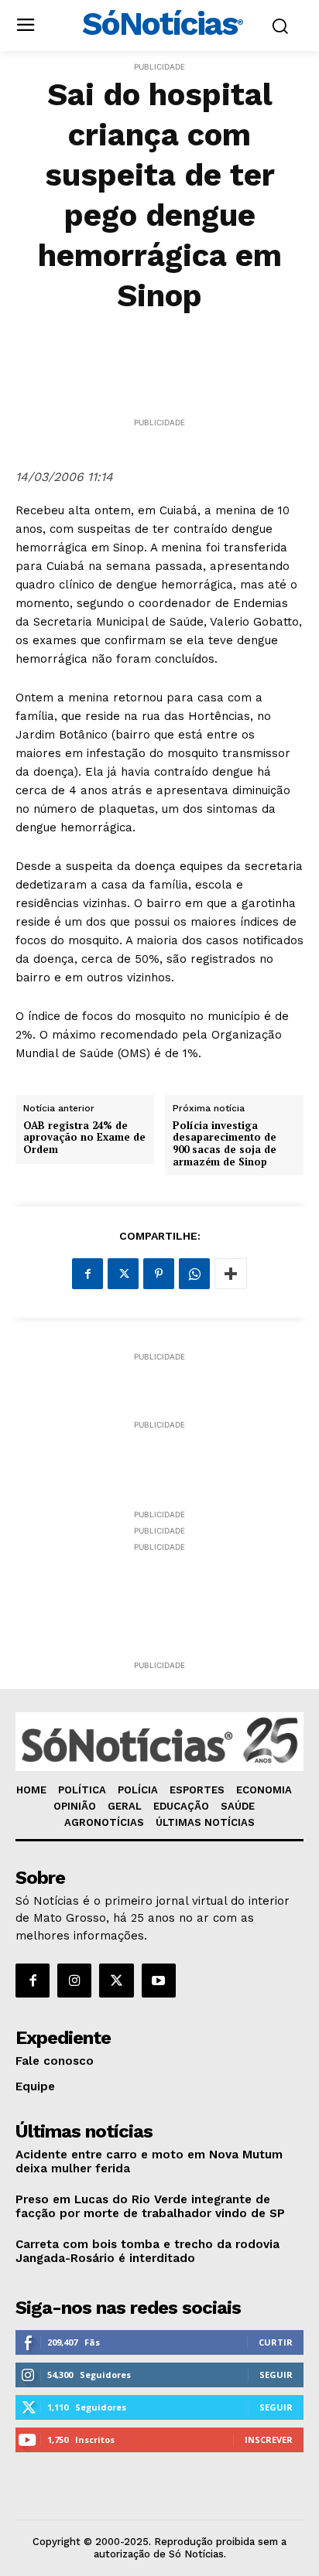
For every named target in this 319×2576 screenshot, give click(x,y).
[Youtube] (159, 1981)
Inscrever (269, 2440)
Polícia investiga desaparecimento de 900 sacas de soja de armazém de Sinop (225, 1144)
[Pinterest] (159, 1274)
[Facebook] (87, 1274)
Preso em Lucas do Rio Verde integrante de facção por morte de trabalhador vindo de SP (150, 2206)
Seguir (276, 2375)
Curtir (276, 2342)
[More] (231, 1274)
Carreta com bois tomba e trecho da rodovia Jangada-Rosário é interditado (147, 2251)
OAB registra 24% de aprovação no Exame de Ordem (84, 1138)
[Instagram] (74, 1981)
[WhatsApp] (194, 1274)
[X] (123, 1274)
